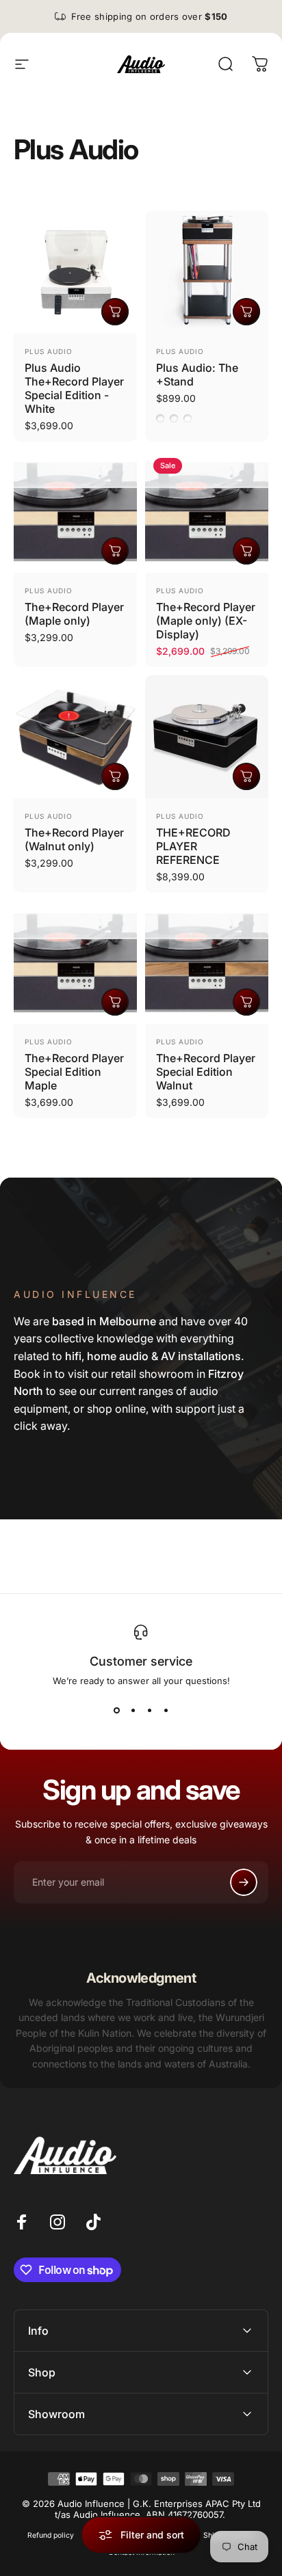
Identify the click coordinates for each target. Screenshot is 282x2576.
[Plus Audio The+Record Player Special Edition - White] (75, 272)
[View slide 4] (166, 1711)
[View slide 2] (133, 1711)
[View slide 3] (149, 1711)
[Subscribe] (244, 1882)
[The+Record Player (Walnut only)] (75, 737)
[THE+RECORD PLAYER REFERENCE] (207, 737)
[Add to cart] (115, 312)
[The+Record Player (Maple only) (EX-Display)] (207, 511)
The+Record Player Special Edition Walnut (206, 1072)
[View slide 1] (116, 1711)
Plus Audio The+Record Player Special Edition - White (74, 388)
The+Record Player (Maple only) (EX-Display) (206, 621)
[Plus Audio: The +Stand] (207, 272)
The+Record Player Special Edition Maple (74, 1072)
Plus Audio (49, 351)
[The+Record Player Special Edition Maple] (75, 962)
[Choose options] (246, 312)
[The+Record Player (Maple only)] (75, 511)
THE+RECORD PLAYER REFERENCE (193, 846)
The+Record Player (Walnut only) (74, 839)
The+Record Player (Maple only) (74, 614)
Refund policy (51, 2535)
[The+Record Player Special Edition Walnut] (207, 962)
